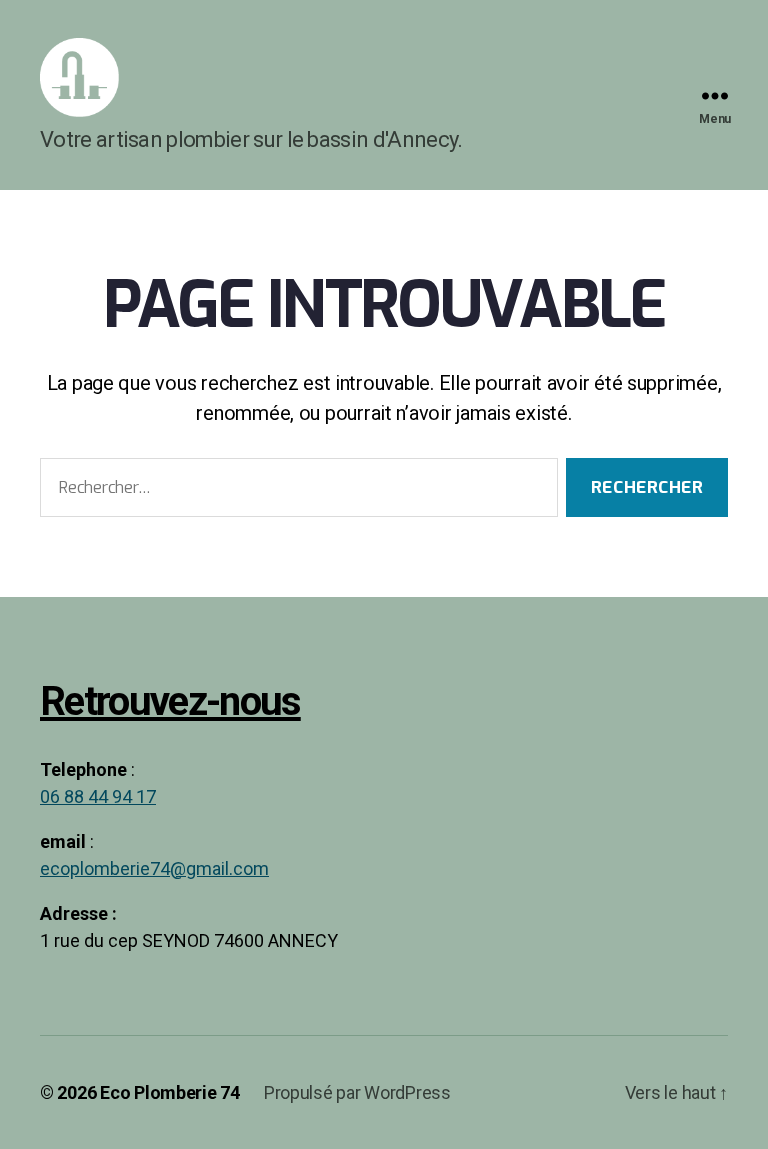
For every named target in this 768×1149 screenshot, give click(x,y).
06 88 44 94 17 (98, 797)
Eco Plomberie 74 (170, 1092)
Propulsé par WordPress (357, 1092)
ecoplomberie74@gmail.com (154, 869)
